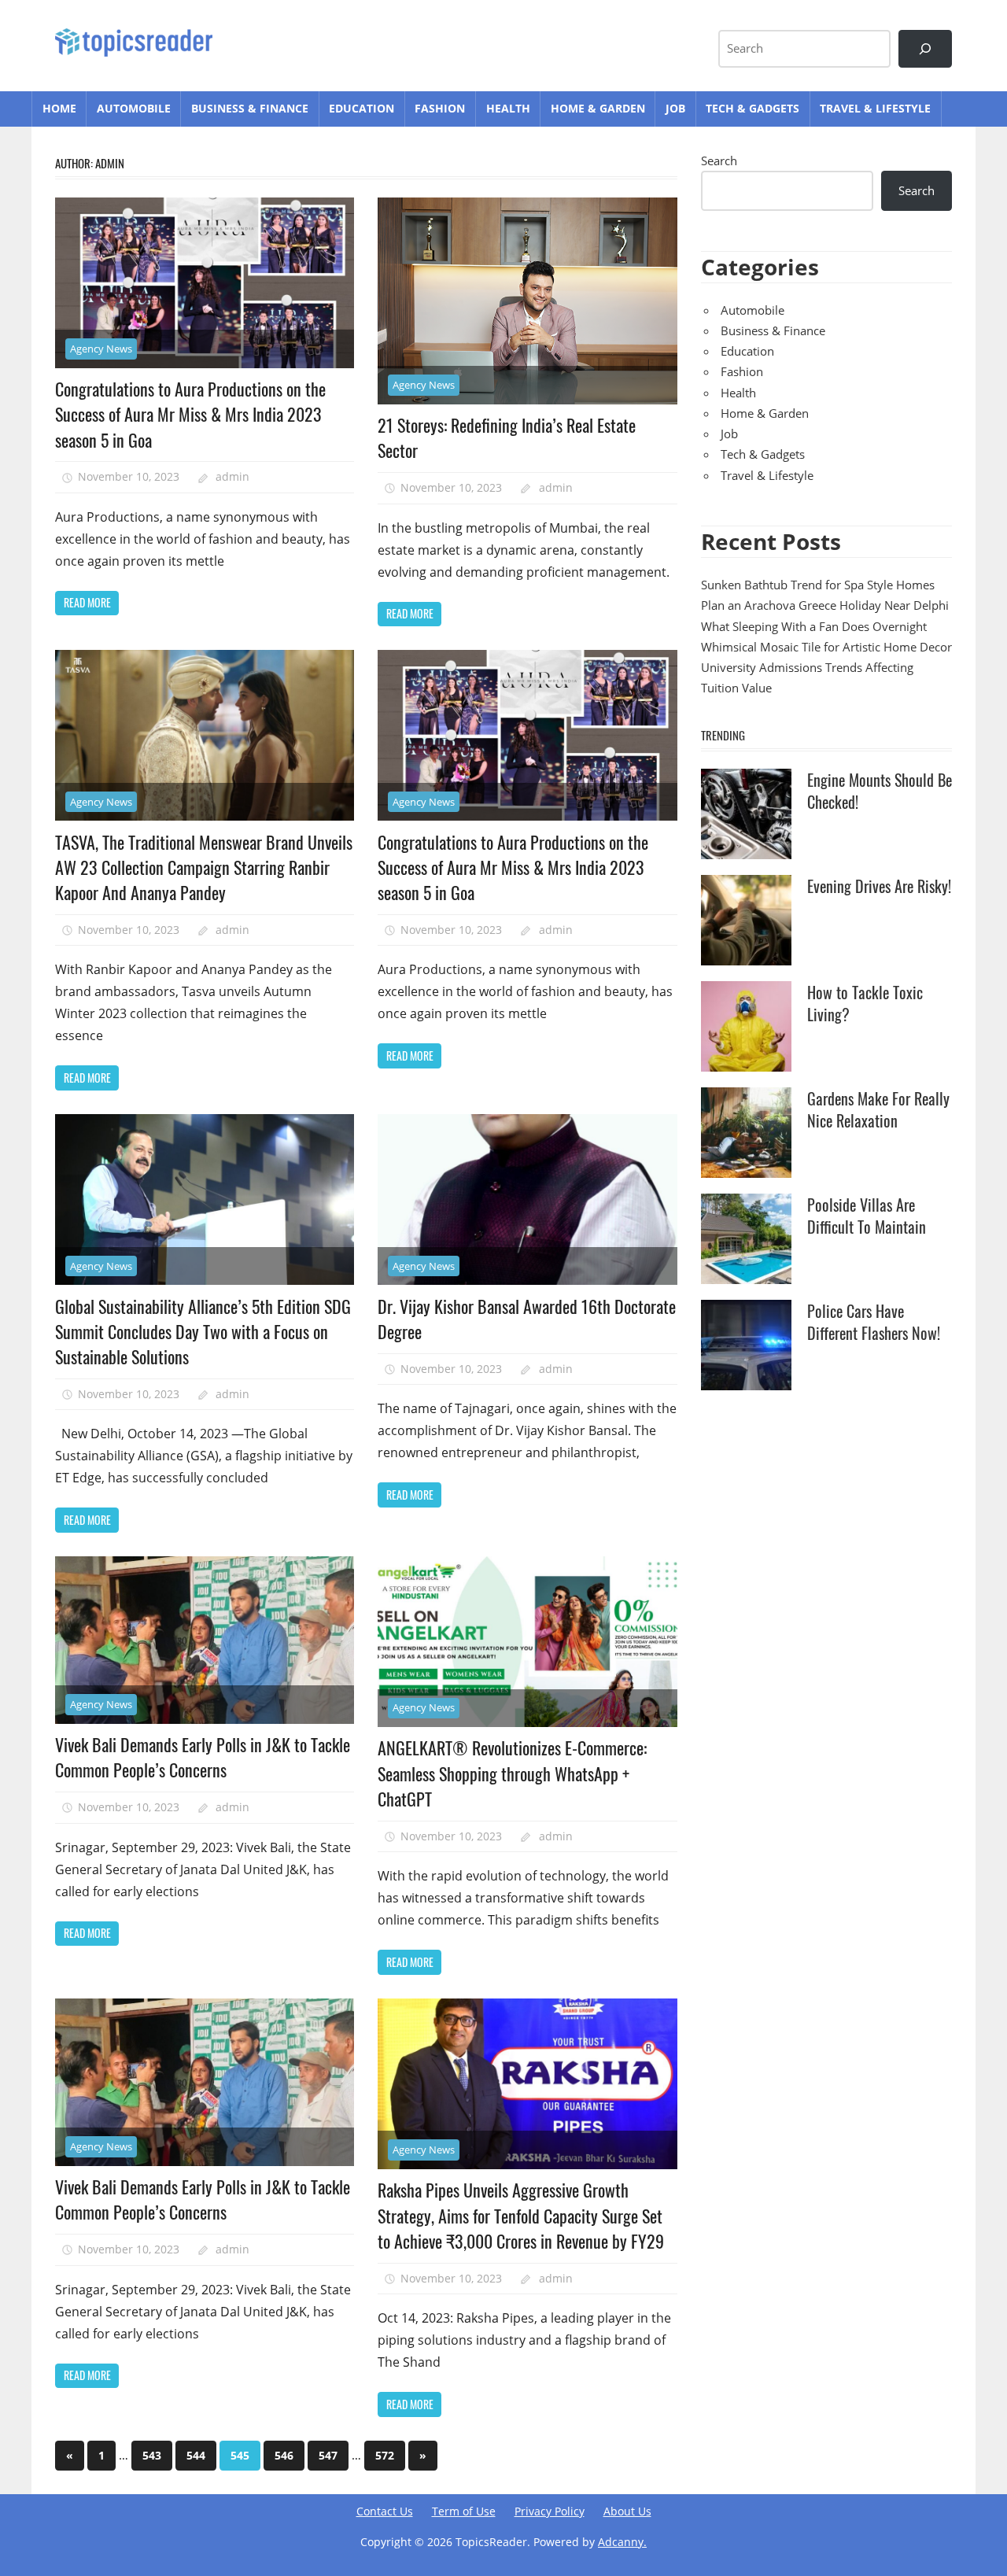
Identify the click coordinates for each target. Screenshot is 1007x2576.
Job (675, 108)
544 (196, 2455)
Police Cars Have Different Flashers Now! (874, 1322)
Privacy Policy (550, 2511)
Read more (87, 602)
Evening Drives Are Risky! (879, 886)
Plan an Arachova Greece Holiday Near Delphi (825, 605)
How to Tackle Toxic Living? (865, 1003)
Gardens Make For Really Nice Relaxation (878, 1109)
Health (508, 108)
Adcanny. (622, 2542)
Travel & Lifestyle (875, 108)
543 (152, 2455)
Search (719, 161)
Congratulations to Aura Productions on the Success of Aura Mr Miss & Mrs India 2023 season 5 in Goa (190, 414)
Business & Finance (250, 108)
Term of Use (464, 2511)
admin (232, 476)
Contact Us (385, 2511)
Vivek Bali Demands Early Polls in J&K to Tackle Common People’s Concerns (203, 1757)
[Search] (925, 49)
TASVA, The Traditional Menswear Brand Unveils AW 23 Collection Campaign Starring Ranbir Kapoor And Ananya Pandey (204, 867)
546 (284, 2455)
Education (361, 108)
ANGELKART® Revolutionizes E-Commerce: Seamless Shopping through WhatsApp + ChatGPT (512, 1773)
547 (328, 2455)
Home (59, 108)
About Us (627, 2511)
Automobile (134, 108)
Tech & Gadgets (752, 108)
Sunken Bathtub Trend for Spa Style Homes (818, 585)
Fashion (440, 108)
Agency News (101, 349)
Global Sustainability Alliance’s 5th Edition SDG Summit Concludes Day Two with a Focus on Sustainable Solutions (203, 1332)
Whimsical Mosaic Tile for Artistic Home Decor (826, 647)
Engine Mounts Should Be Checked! (880, 791)
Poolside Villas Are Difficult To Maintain (867, 1216)
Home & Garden (598, 108)
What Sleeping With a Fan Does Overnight (814, 626)
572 (385, 2455)
